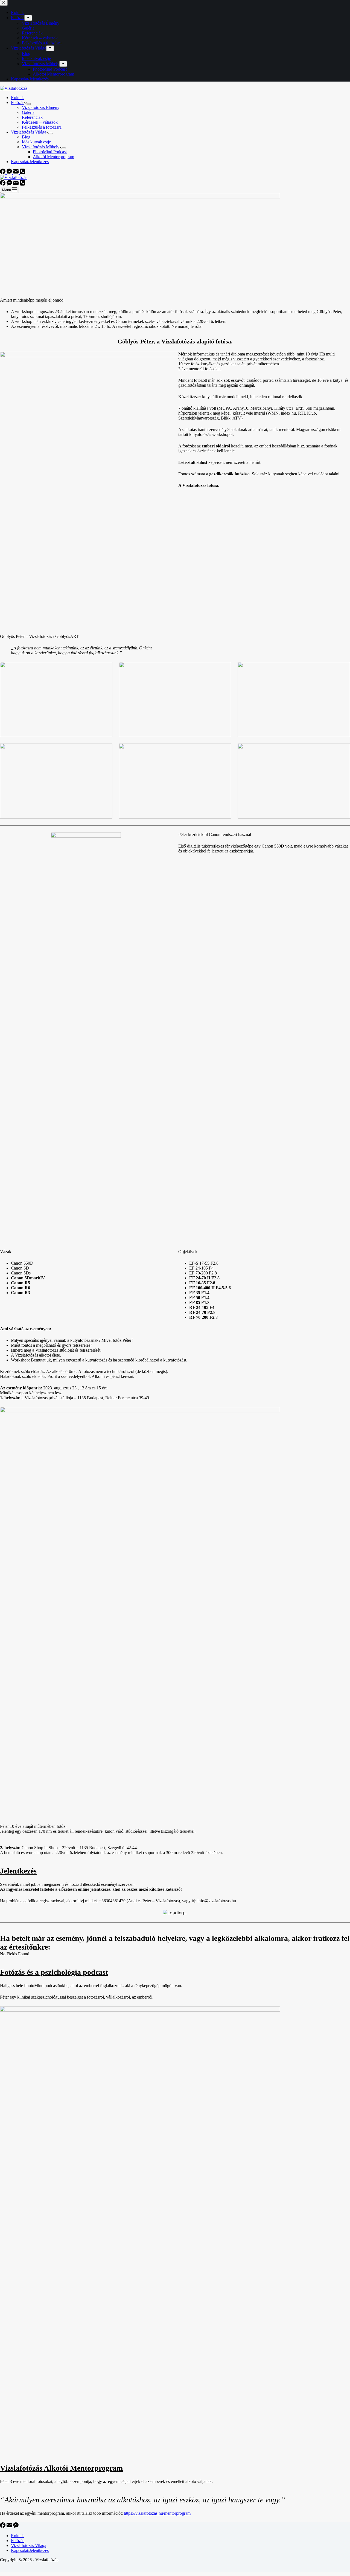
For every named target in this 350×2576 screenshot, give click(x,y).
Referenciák (32, 117)
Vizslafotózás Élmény (41, 107)
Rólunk (17, 98)
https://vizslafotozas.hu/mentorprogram (157, 2513)
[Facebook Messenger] (10, 173)
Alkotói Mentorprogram (53, 157)
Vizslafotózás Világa (29, 132)
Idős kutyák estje (36, 142)
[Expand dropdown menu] (29, 104)
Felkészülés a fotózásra (42, 127)
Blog (26, 137)
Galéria (28, 112)
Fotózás (18, 102)
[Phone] (22, 173)
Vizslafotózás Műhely (41, 147)
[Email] (16, 173)
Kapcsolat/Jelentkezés (30, 162)
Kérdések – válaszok (40, 122)
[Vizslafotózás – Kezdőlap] (14, 88)
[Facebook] (3, 173)
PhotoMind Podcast (50, 152)
